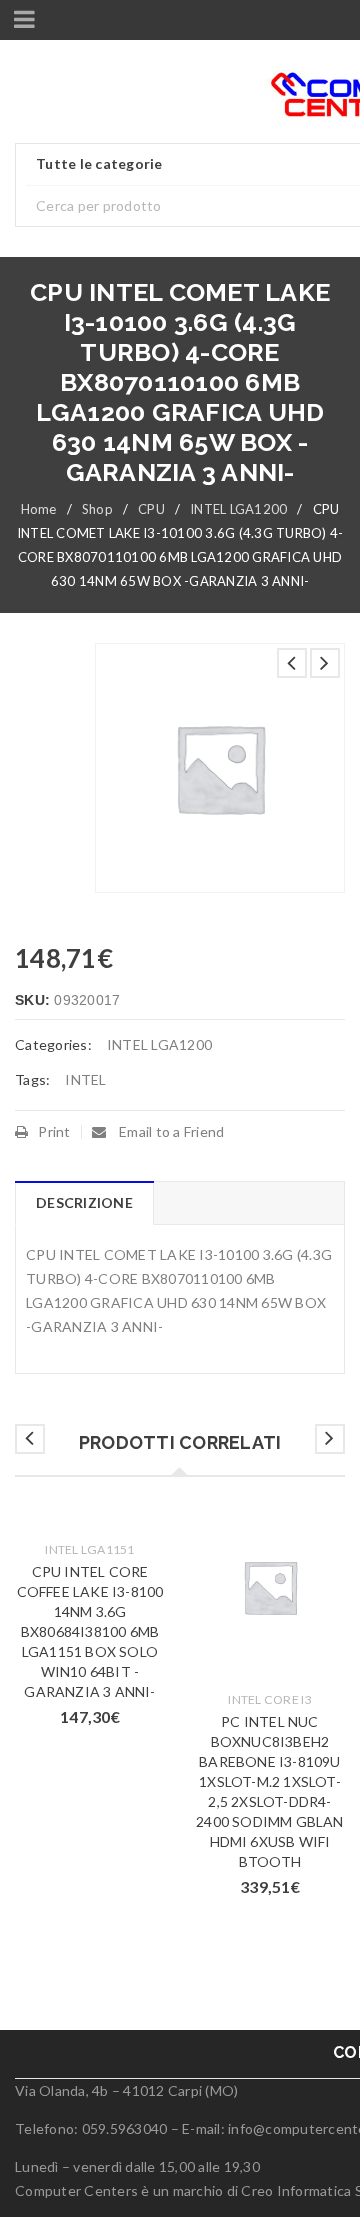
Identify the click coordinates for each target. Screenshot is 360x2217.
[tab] (84, 1203)
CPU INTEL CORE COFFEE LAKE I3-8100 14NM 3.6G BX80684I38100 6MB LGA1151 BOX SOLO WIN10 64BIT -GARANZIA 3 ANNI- (90, 1631)
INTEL (85, 1079)
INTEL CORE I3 (269, 1699)
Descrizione (84, 1202)
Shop (97, 509)
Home (39, 509)
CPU (151, 509)
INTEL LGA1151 (89, 1549)
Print (54, 1131)
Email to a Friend (170, 1131)
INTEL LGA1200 (238, 509)
